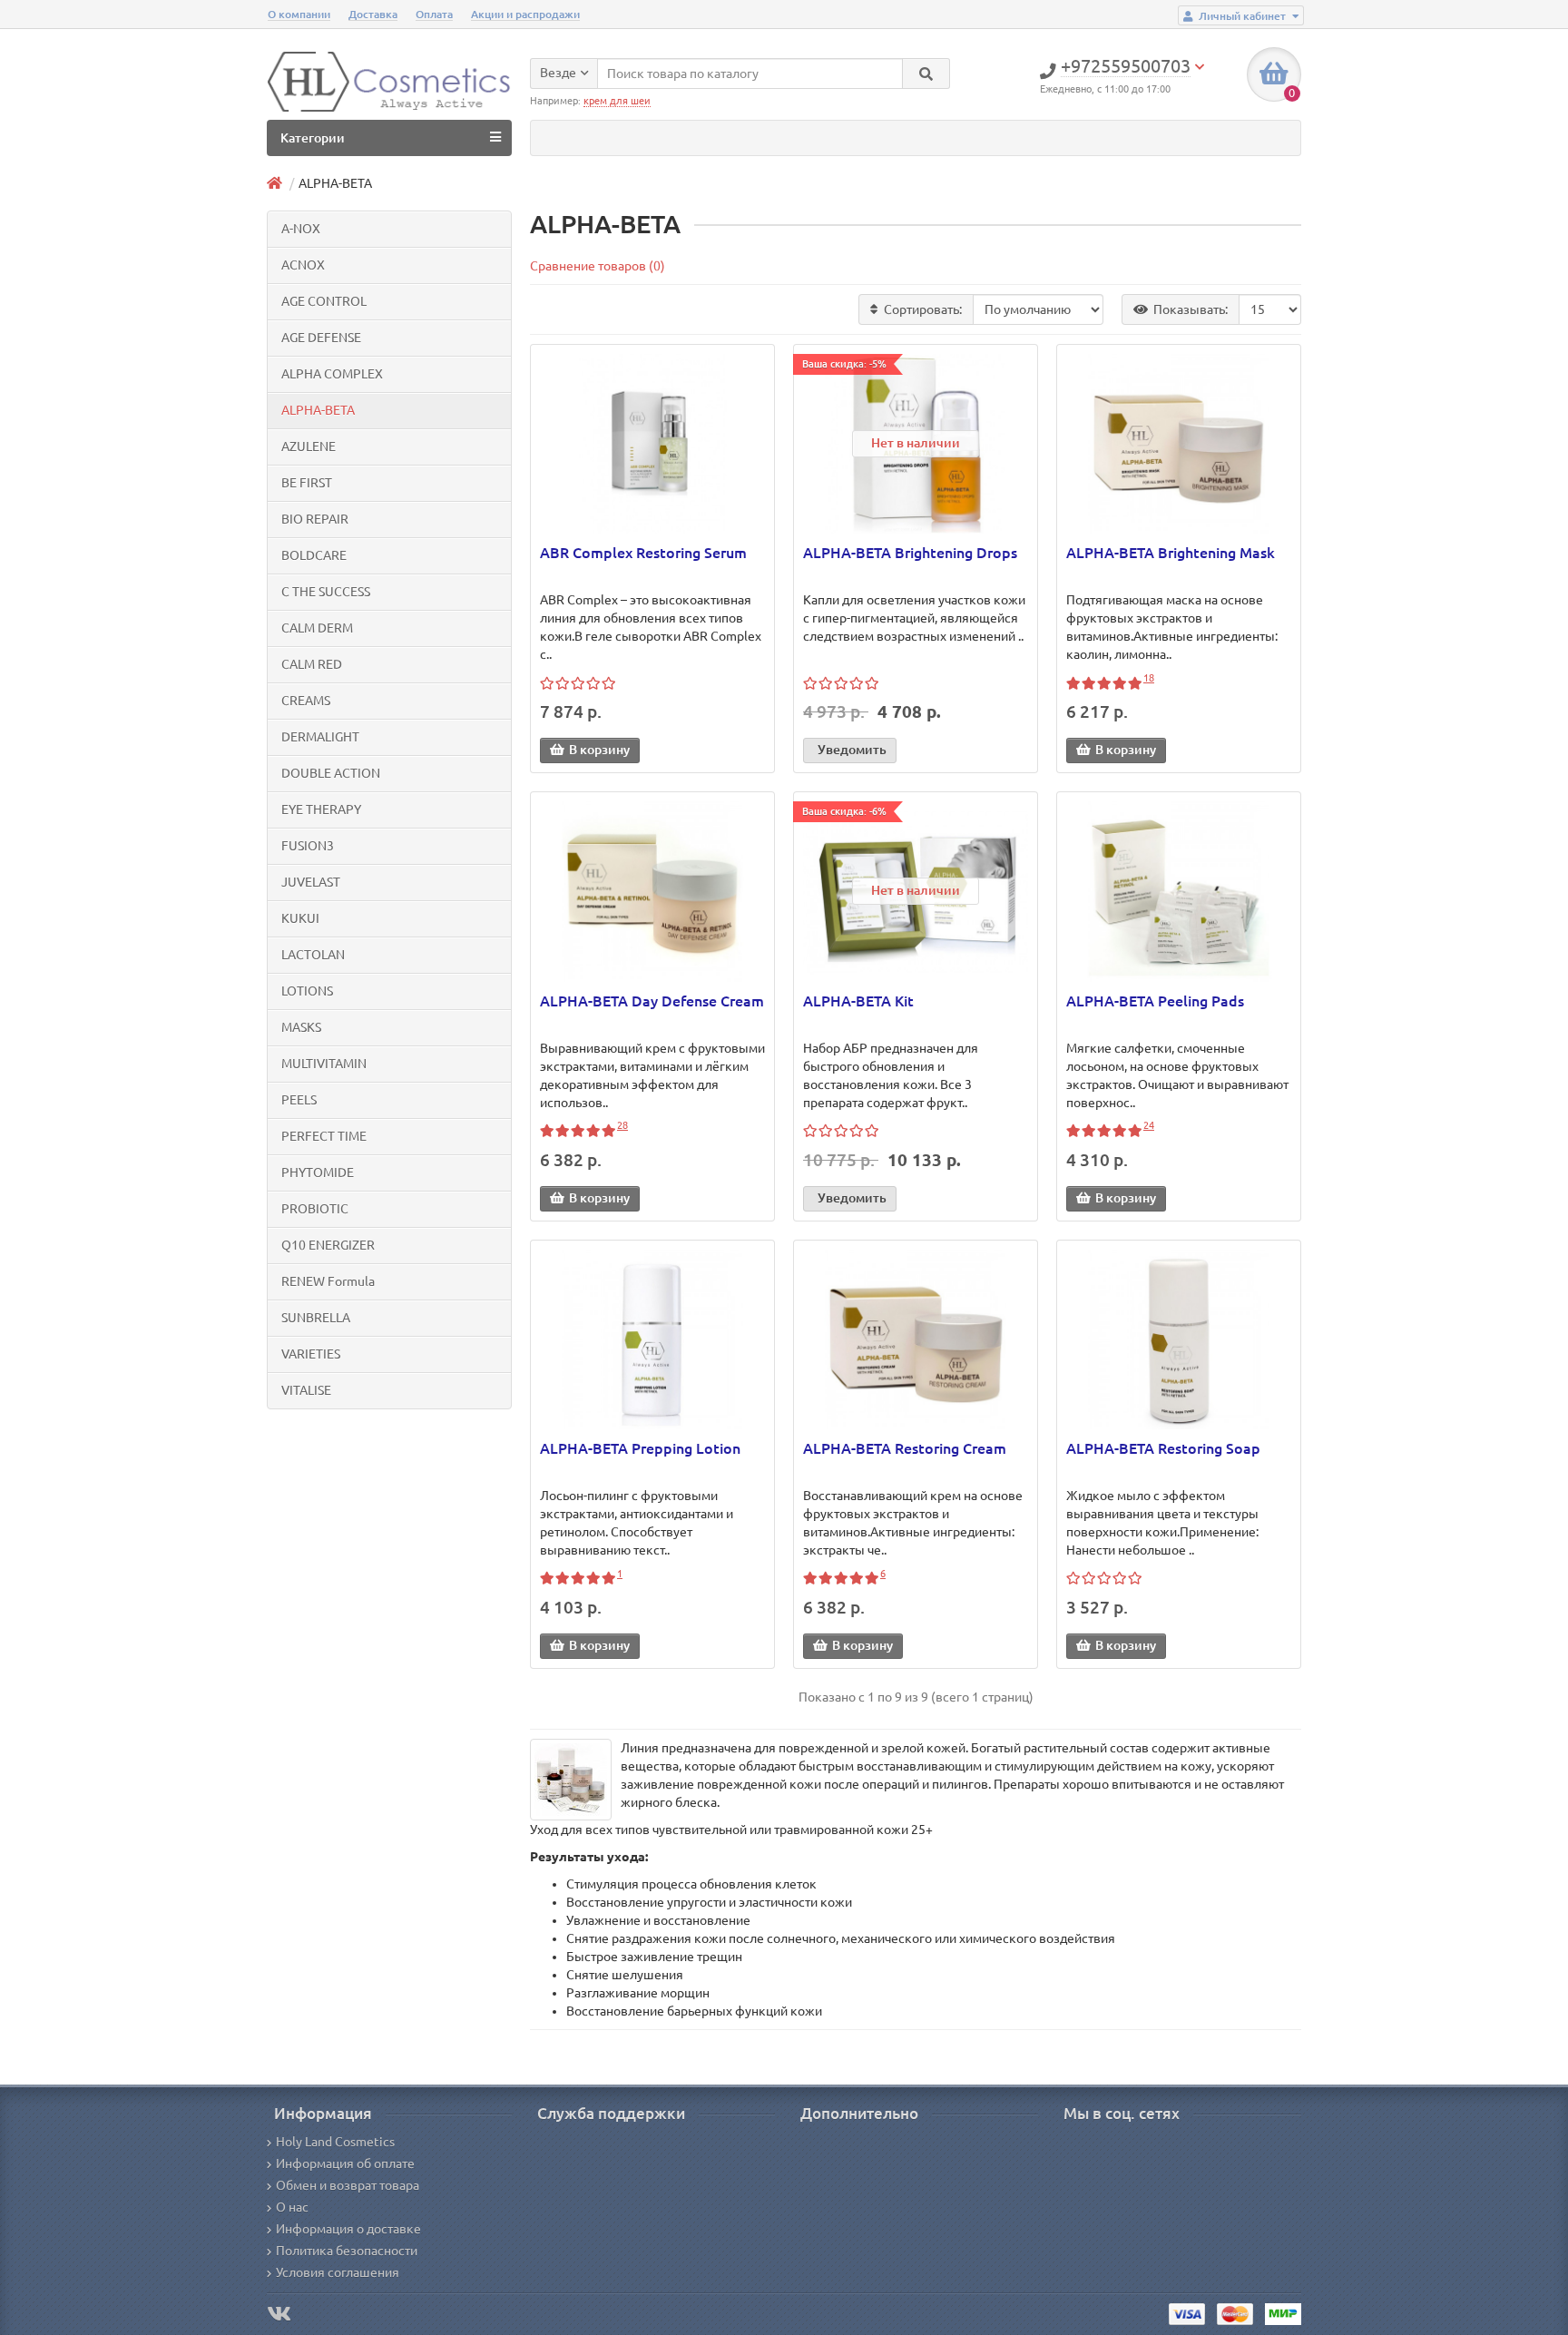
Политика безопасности (347, 2251)
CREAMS (306, 701)
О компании (299, 14)
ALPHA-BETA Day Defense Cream (652, 1001)
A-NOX (301, 229)
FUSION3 (308, 846)
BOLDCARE (314, 555)
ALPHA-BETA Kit (858, 1001)
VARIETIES (311, 1354)
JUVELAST (311, 882)
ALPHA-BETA (318, 410)
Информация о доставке (348, 2229)
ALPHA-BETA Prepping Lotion (640, 1448)
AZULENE (309, 446)
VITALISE (306, 1390)
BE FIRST (307, 483)
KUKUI (300, 918)
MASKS (301, 1027)
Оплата (434, 14)
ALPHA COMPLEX (332, 374)
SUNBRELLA (316, 1318)
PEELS (299, 1100)
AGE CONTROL (324, 301)
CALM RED (312, 664)
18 (1149, 678)
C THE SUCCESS (326, 592)
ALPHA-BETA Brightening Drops (910, 553)
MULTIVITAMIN (324, 1064)
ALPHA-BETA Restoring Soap (1163, 1448)
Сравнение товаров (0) (598, 266)
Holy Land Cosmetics (335, 2142)
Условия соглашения (338, 2272)
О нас (292, 2207)
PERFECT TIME (324, 1136)
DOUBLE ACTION (331, 773)
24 (1149, 1125)
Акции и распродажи (525, 14)
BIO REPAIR (315, 519)
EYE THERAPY (321, 809)
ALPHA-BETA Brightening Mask (1171, 553)
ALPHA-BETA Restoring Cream (905, 1448)
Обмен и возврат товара (348, 2185)
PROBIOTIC (315, 1209)
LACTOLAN (313, 955)
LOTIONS (307, 991)
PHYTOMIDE (318, 1172)
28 (622, 1125)
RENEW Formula (328, 1281)
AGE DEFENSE (321, 338)
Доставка (373, 14)
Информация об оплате (345, 2163)
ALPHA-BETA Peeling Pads (1155, 1001)
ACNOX (303, 265)
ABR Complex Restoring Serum (643, 553)
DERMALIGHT (320, 737)
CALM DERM (317, 628)
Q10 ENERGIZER (328, 1245)
